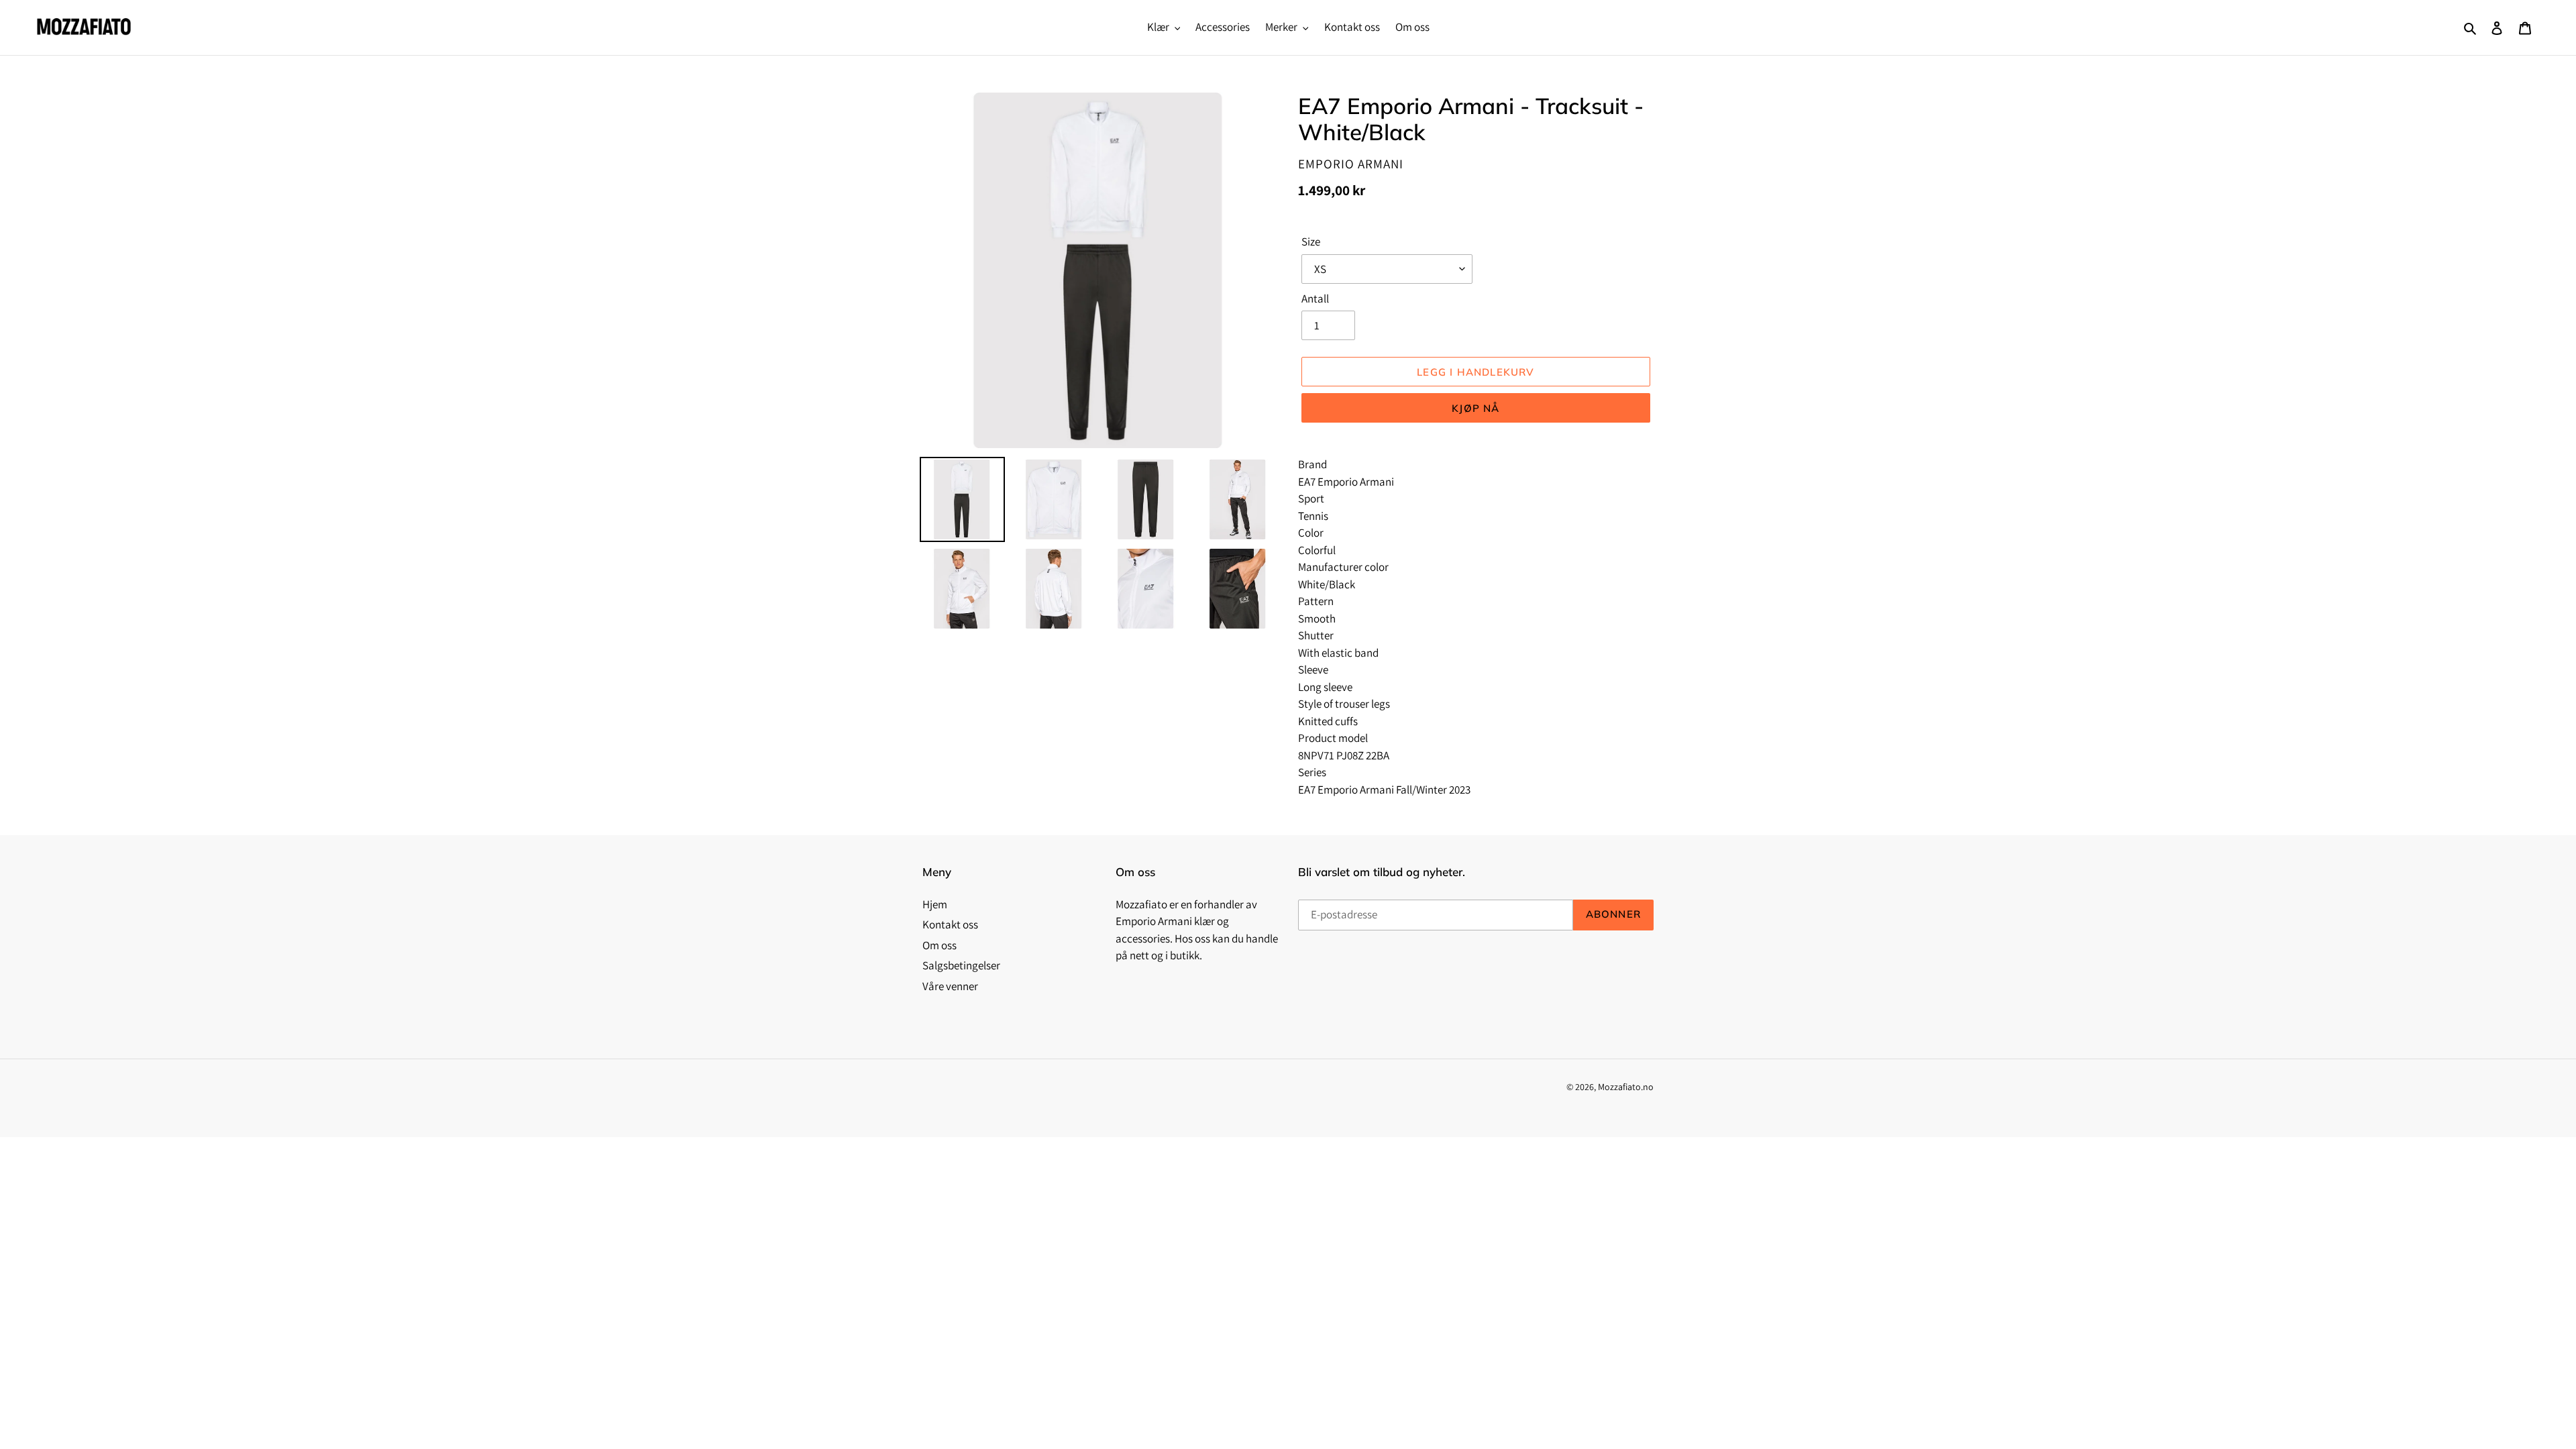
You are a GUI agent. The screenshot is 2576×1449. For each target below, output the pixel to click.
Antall (1315, 299)
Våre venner (950, 986)
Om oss (940, 945)
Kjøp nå (1475, 408)
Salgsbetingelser (961, 965)
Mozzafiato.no (1626, 1087)
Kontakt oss (950, 924)
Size (1311, 241)
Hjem (935, 904)
